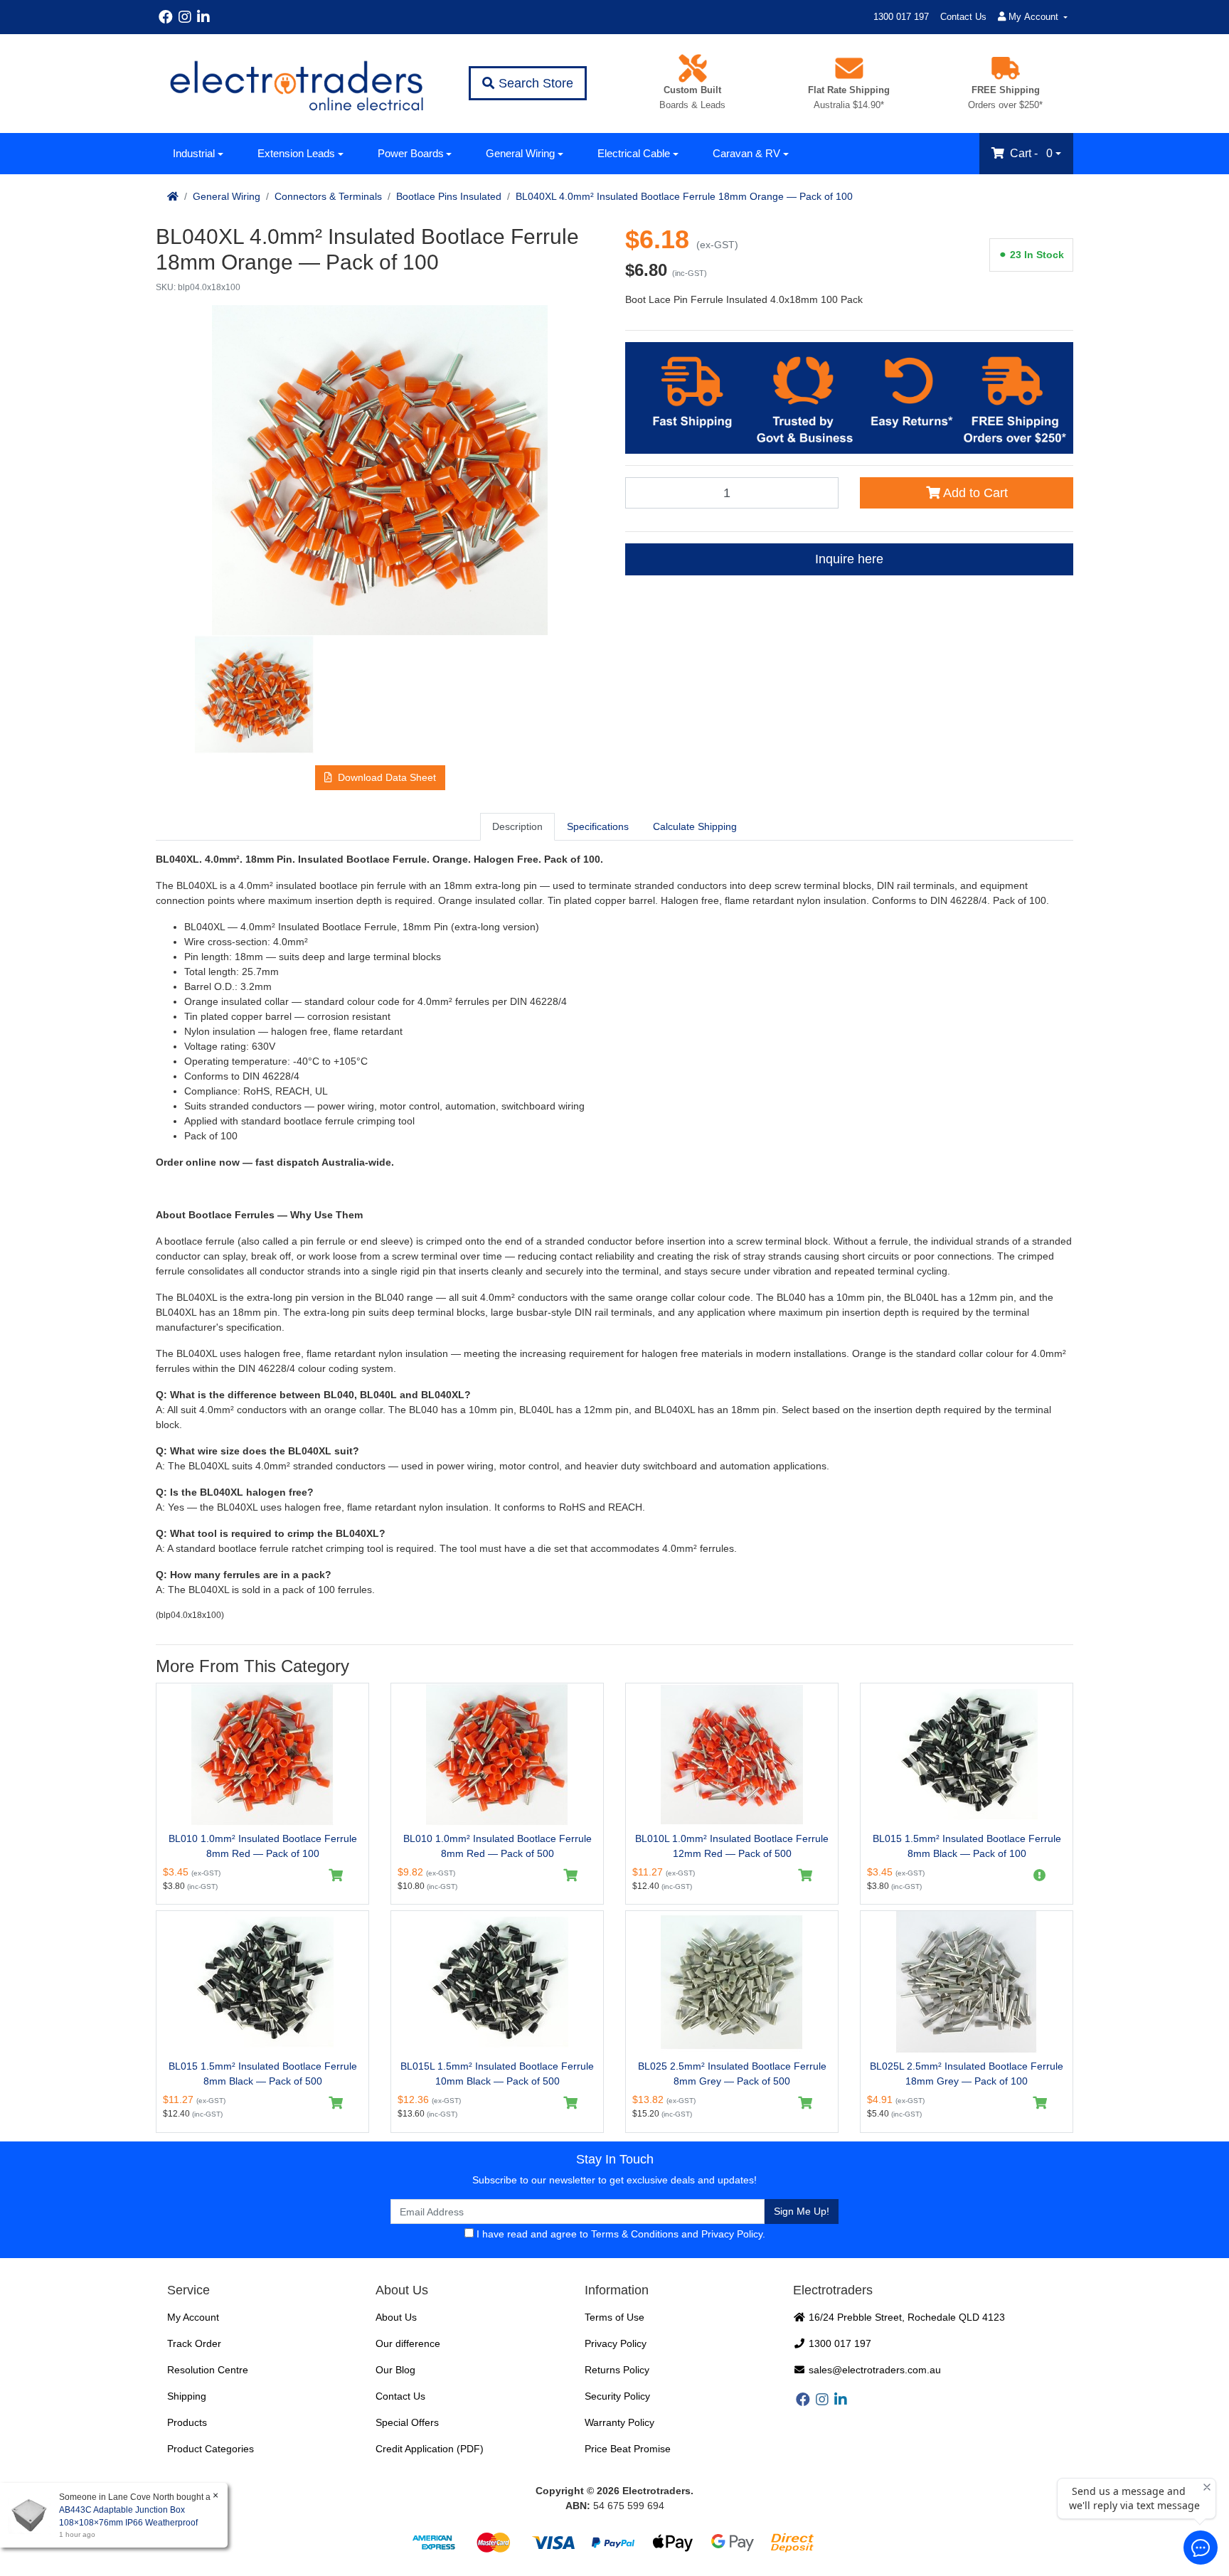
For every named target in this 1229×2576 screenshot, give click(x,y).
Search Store (534, 83)
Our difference (408, 2343)
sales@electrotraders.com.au (873, 2370)
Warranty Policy (619, 2422)
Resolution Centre (208, 2370)
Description (517, 826)
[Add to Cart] (336, 1875)
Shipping (187, 2396)
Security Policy (617, 2396)
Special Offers (407, 2422)
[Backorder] (1040, 1875)
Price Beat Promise (628, 2449)
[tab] (517, 826)
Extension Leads (296, 153)
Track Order (194, 2343)
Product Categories (211, 2449)
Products (187, 2422)
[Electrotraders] (296, 84)
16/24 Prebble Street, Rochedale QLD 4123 (905, 2317)
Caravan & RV (746, 153)
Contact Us (963, 17)
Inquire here (849, 559)
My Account (193, 2317)
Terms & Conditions (635, 2234)
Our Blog (395, 2370)
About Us (396, 2317)
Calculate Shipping (695, 826)
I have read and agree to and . (619, 2234)
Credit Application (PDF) (430, 2449)
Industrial (194, 153)
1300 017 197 (901, 17)
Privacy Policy (732, 2234)
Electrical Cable (634, 153)
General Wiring (520, 153)
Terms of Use (614, 2317)
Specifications (598, 826)
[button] (380, 778)
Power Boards (411, 153)
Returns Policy (617, 2370)
